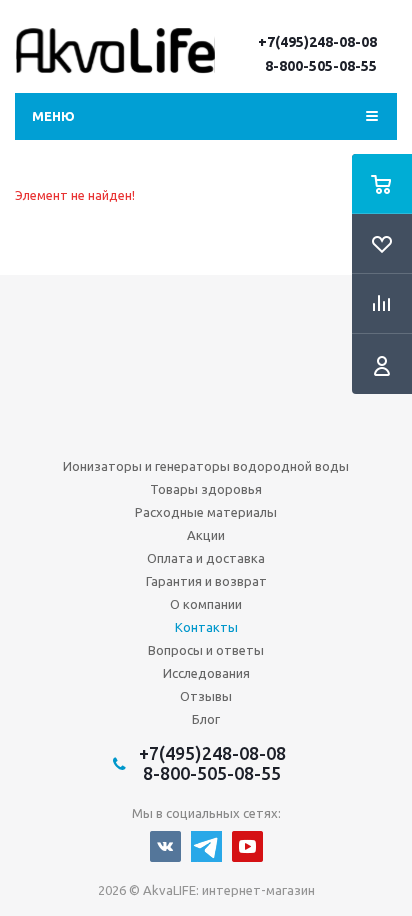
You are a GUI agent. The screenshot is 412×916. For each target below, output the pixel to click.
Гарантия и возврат (206, 581)
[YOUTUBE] (247, 846)
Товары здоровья (206, 489)
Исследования (206, 673)
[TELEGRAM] (206, 846)
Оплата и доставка (206, 558)
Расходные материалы (206, 512)
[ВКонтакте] (165, 846)
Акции (206, 535)
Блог (206, 719)
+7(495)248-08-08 (317, 42)
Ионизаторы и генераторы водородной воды (206, 466)
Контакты (206, 627)
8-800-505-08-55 (321, 66)
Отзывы (206, 696)
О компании (206, 604)
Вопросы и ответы (206, 650)
